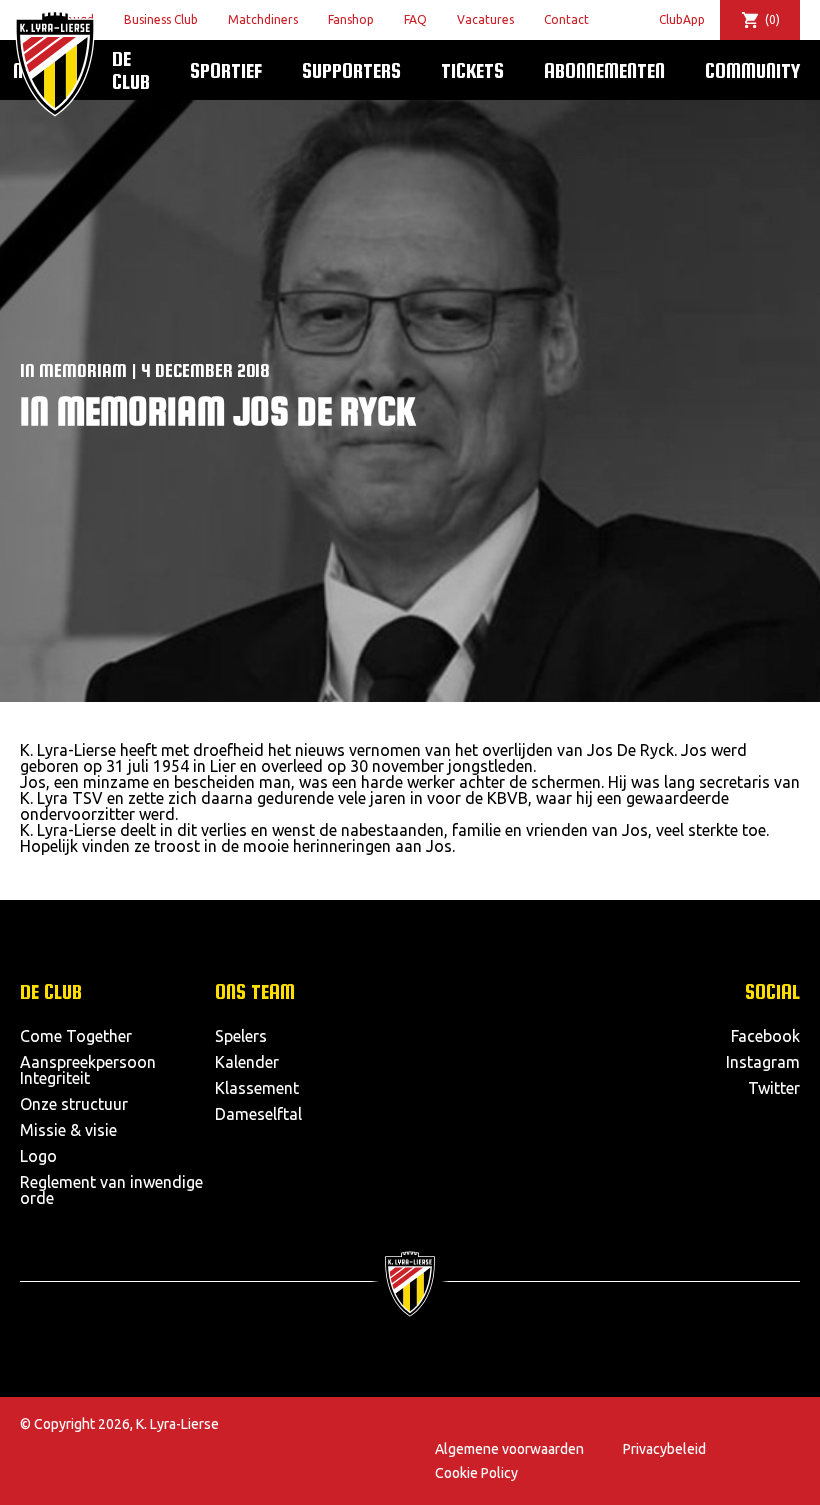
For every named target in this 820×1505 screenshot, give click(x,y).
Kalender (247, 1062)
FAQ (415, 19)
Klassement (257, 1088)
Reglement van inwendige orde (111, 1190)
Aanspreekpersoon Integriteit (88, 1070)
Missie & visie (68, 1130)
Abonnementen (604, 70)
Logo (38, 1156)
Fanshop (351, 19)
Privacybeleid (664, 1449)
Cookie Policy (476, 1473)
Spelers (241, 1036)
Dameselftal (258, 1114)
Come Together (76, 1036)
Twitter (774, 1088)
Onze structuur (74, 1104)
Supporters (351, 70)
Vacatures (485, 19)
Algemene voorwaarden (509, 1449)
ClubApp (682, 19)
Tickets (472, 70)
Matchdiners (263, 19)
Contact (566, 19)
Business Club (161, 19)
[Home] (55, 63)
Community (752, 70)
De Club (131, 69)
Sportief (226, 70)
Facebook (765, 1036)
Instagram (763, 1062)
